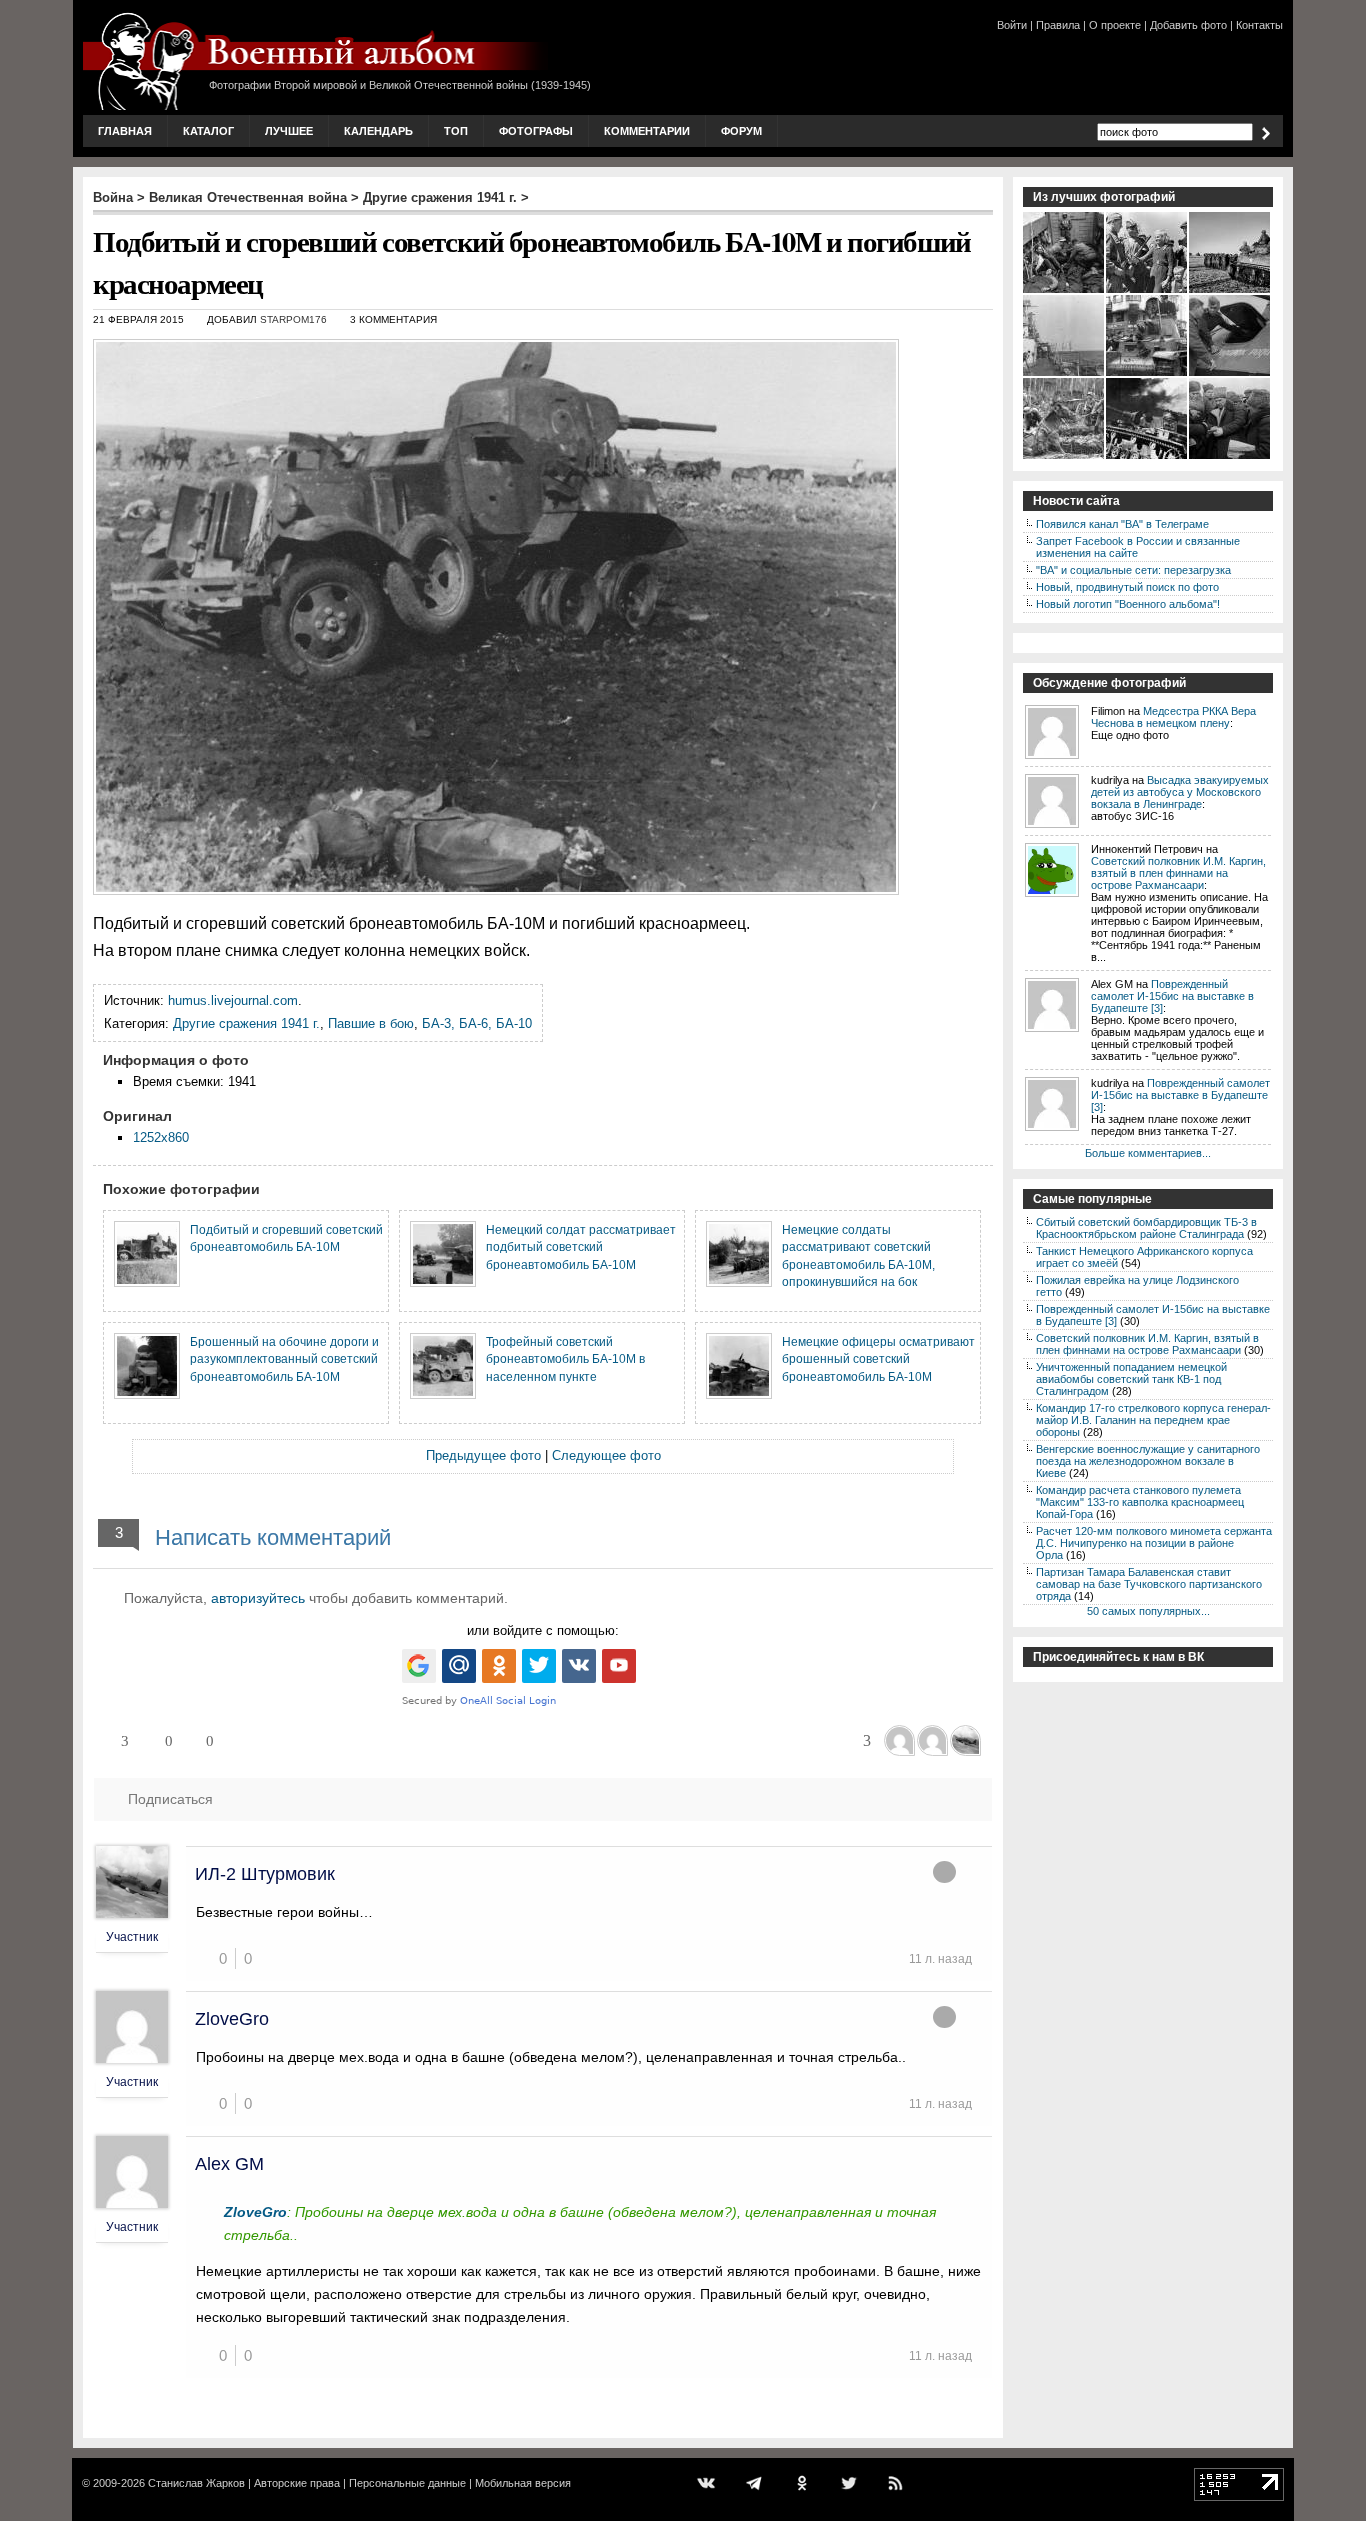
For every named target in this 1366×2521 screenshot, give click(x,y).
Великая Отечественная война (248, 197)
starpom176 (293, 319)
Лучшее (289, 131)
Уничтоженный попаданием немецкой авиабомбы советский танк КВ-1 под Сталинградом (1131, 1379)
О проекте (1115, 25)
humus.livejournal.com (233, 1000)
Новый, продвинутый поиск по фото (1127, 587)
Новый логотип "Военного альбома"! (1128, 604)
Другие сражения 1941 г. (440, 197)
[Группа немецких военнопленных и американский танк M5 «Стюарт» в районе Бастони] (1230, 291)
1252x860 (161, 1137)
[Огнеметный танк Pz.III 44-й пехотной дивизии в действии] (1147, 457)
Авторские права (297, 2483)
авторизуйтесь (258, 1598)
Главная (125, 131)
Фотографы (536, 131)
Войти (1012, 25)
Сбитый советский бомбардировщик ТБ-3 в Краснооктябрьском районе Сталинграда (1146, 1228)
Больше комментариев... (1148, 1153)
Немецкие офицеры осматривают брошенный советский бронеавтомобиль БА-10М (878, 1359)
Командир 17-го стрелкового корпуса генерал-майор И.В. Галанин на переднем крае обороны (1153, 1420)
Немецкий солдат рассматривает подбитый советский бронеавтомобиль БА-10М (581, 1247)
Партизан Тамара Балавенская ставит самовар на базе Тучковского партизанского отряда (1149, 1584)
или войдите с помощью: (543, 1630)
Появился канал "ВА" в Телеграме (1122, 524)
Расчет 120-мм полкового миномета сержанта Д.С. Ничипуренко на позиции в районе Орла (1154, 1543)
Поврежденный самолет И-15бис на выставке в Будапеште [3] (1172, 996)
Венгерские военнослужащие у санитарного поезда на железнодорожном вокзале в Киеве (1148, 1461)
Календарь (378, 131)
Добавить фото (1188, 25)
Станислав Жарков (196, 2483)
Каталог (208, 131)
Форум (741, 131)
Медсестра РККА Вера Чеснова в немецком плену (1173, 717)
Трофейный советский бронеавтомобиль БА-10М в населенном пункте (565, 1359)
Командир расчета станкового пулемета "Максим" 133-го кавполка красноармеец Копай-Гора (1140, 1502)
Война (113, 197)
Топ (456, 131)
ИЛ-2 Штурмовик (265, 1874)
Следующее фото (606, 1455)
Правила (1058, 25)
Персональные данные (407, 2483)
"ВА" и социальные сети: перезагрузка (1133, 570)
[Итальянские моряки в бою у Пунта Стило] (1064, 374)
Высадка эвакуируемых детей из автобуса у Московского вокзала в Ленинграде (1180, 792)
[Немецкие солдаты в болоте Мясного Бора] (1064, 457)
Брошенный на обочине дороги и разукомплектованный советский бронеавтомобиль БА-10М (284, 1359)
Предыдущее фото (483, 1455)
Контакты (1259, 25)
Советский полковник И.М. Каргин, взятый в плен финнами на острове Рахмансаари (1178, 873)
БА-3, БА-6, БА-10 (477, 1023)
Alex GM (229, 2164)
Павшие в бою (371, 1023)
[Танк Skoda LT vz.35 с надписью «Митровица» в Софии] (1147, 374)
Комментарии (647, 131)
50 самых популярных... (1148, 1611)
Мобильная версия (523, 2483)
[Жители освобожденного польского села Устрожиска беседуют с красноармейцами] (1147, 291)
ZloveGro (232, 2019)
